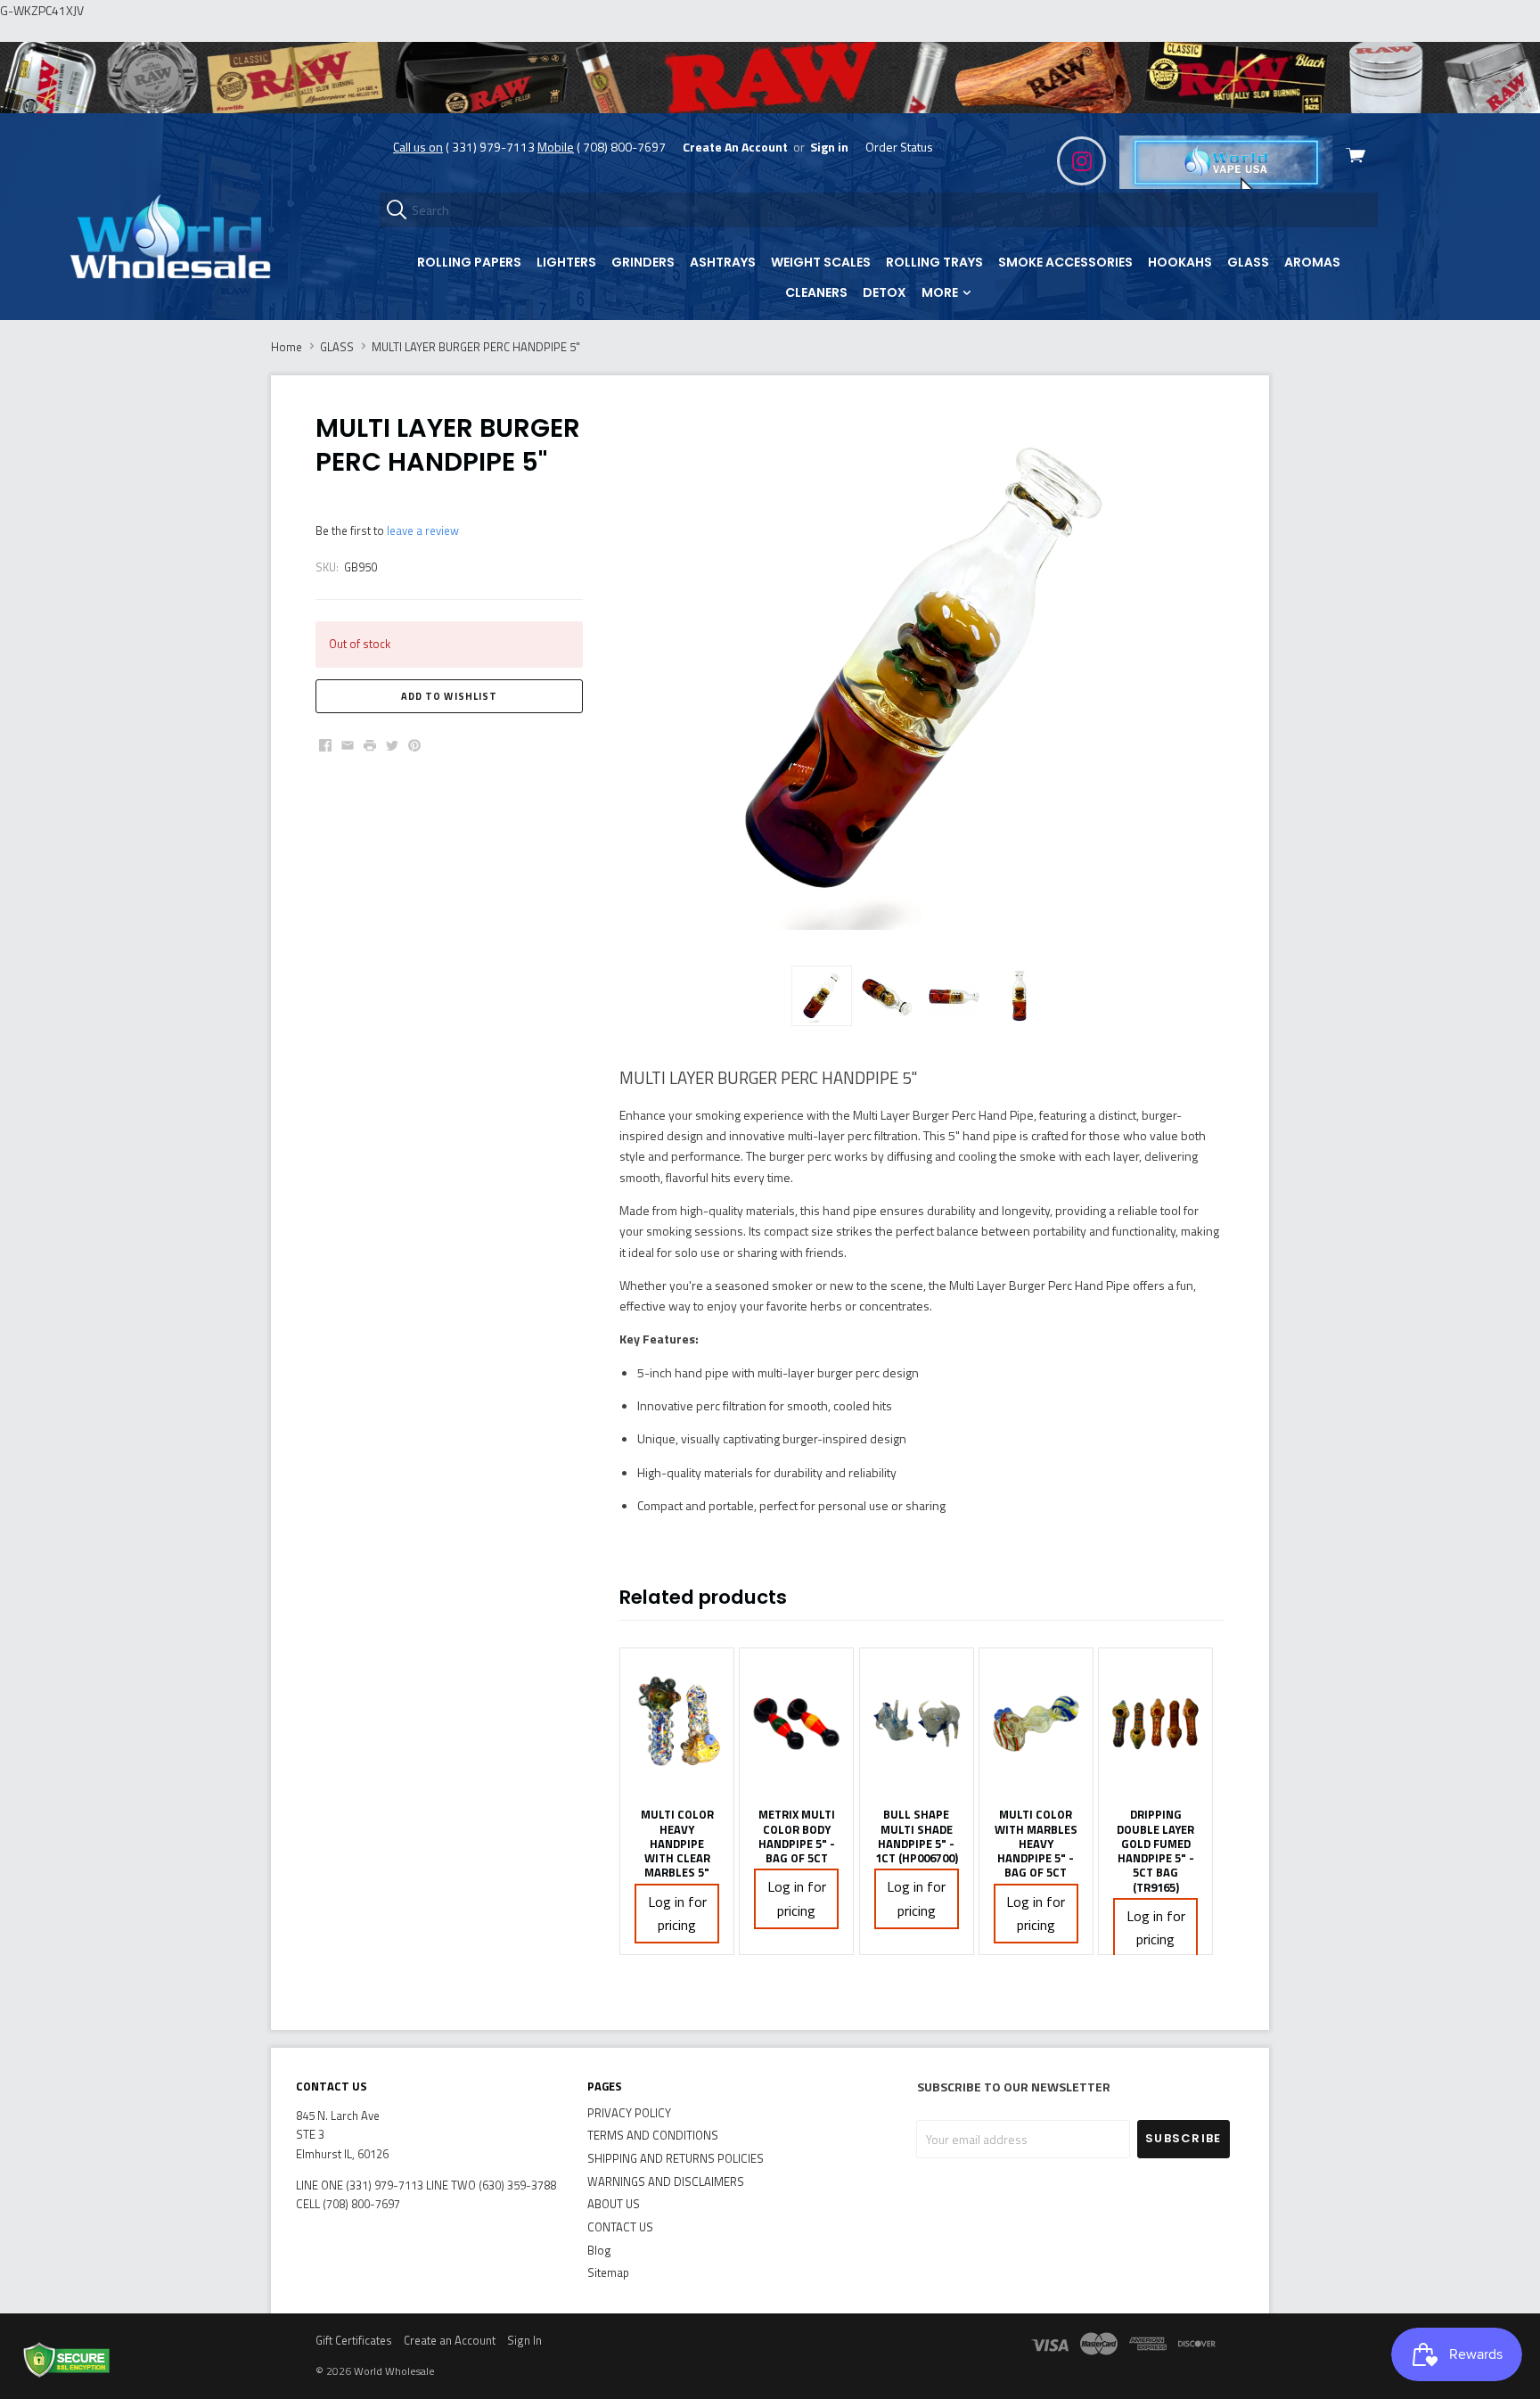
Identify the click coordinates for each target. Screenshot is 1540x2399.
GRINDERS (643, 262)
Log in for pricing (677, 1914)
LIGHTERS (566, 262)
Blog (599, 2250)
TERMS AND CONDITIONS (653, 2135)
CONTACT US (620, 2227)
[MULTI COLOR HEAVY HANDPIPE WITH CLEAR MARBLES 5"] (677, 1723)
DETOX (885, 292)
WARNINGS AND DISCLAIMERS (666, 2181)
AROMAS (1312, 262)
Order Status (899, 147)
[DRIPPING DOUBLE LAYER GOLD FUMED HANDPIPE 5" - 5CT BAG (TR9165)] (1155, 1723)
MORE (941, 292)
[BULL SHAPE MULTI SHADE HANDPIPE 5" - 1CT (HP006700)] (917, 1723)
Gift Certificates (354, 2340)
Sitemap (608, 2272)
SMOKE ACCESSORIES (1065, 262)
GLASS (1248, 262)
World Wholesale (394, 2371)
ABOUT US (614, 2204)
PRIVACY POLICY (629, 2113)
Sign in (829, 147)
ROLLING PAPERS (469, 262)
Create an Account (450, 2340)
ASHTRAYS (723, 262)
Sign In (524, 2340)
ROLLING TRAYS (934, 262)
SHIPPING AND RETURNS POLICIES (676, 2158)
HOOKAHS (1180, 262)
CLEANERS (816, 292)
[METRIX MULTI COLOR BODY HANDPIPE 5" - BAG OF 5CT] (796, 1723)
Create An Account (735, 147)
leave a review (423, 530)
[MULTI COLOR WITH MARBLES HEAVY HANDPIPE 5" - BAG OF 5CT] (1036, 1723)
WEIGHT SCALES (821, 262)
